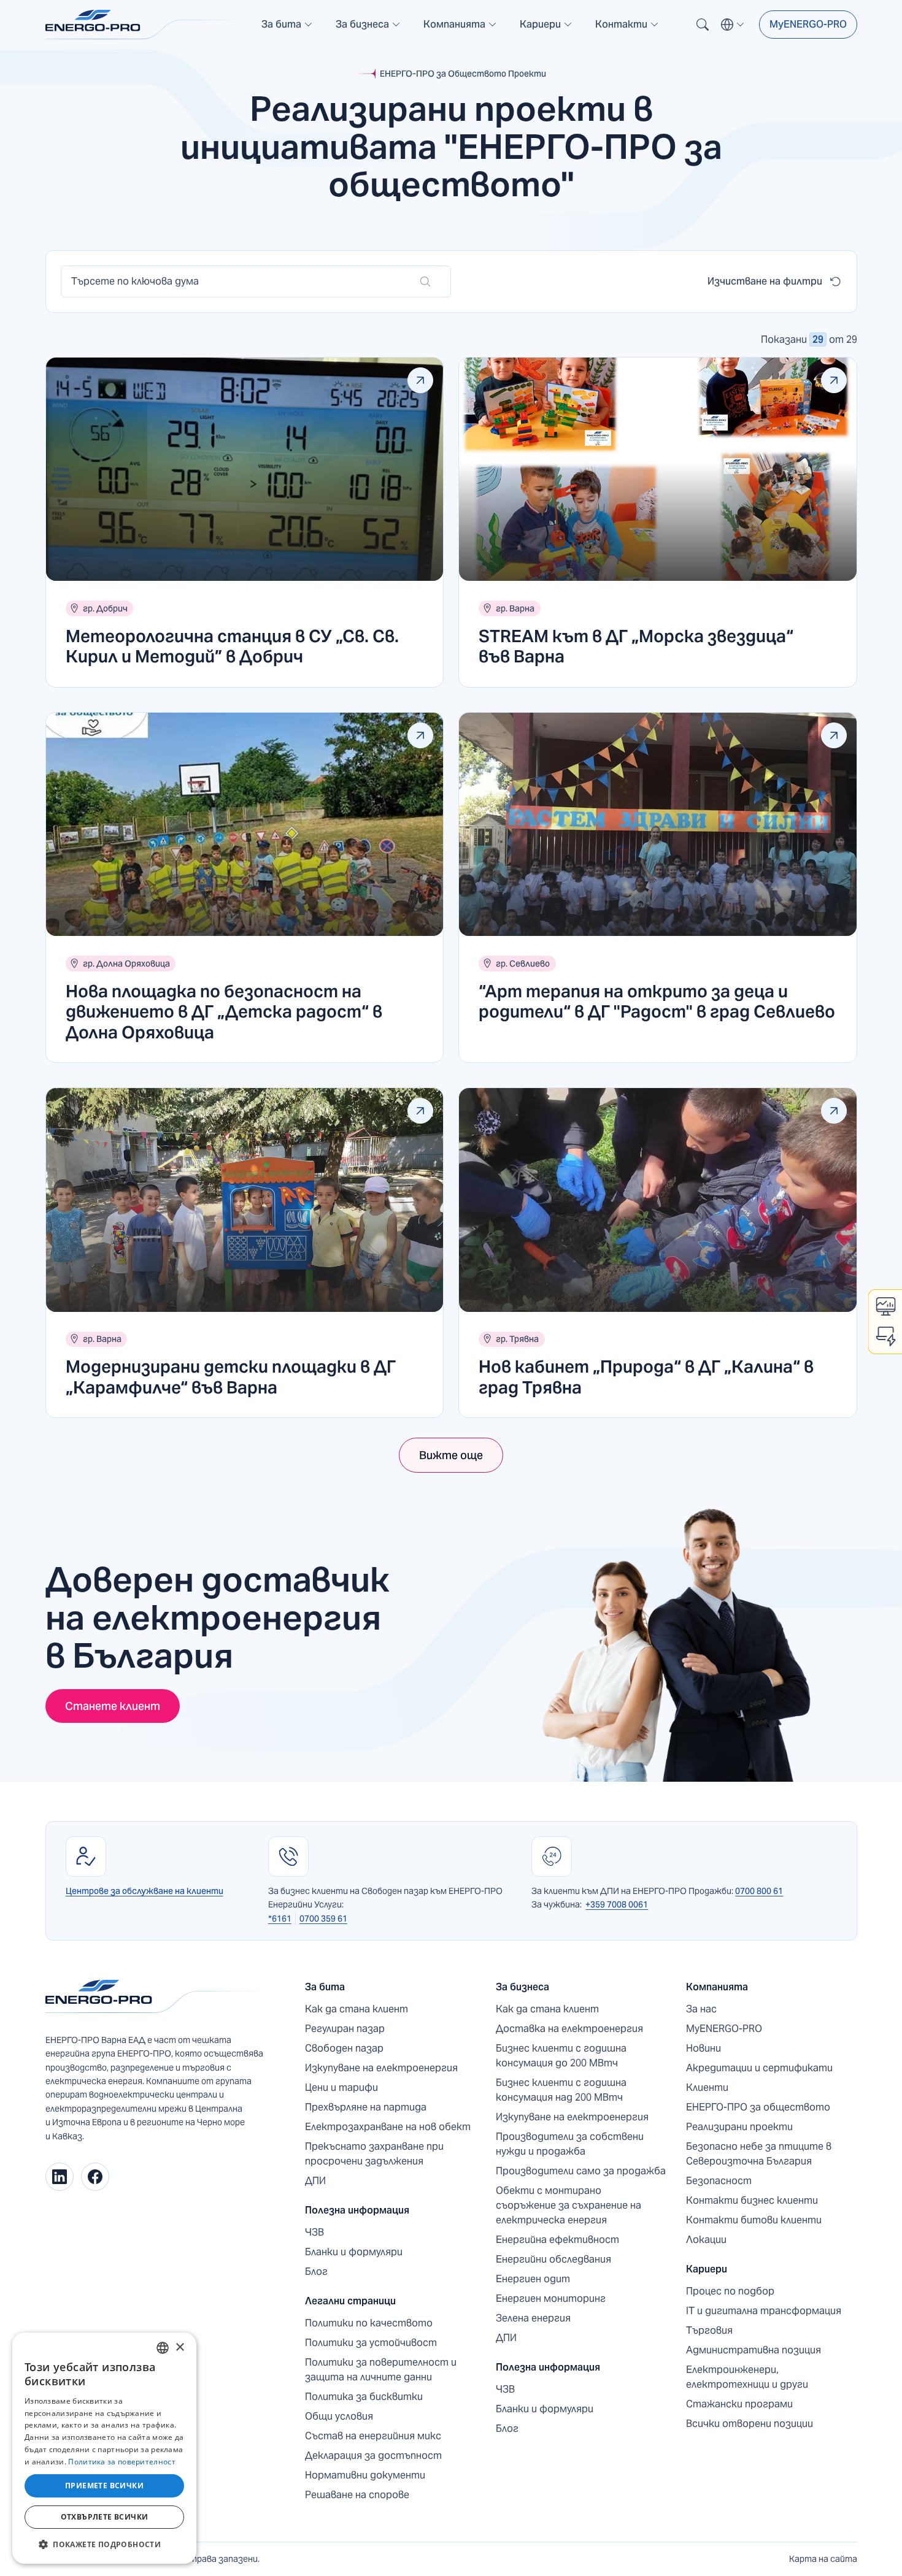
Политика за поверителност (122, 2462)
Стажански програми (739, 2404)
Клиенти (707, 2087)
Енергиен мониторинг (551, 2298)
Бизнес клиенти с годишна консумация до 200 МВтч (561, 2056)
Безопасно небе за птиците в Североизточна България (759, 2154)
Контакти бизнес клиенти (752, 2200)
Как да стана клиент (357, 2009)
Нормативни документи (365, 2475)
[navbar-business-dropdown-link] (368, 29)
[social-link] (60, 2177)
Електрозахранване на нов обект (388, 2127)
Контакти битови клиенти (754, 2220)
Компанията (717, 1987)
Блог (316, 2271)
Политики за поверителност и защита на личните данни (381, 2370)
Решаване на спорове (357, 2495)
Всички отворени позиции (750, 2424)
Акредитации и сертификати (759, 2068)
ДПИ (315, 2181)
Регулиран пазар (345, 2029)
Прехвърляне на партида (366, 2107)
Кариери (707, 2269)
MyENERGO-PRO (808, 24)
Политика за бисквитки (364, 2397)
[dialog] (104, 2448)
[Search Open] (703, 25)
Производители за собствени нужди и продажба (570, 2144)
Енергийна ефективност (557, 2240)
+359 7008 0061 (617, 1904)
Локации (706, 2240)
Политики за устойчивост (371, 2343)
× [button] (179, 2348)
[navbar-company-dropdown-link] (461, 29)
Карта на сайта (823, 2559)
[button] (287, 25)
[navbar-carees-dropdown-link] (546, 29)
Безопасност (719, 2181)
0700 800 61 (759, 1891)
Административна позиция (754, 2350)
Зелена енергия (533, 2318)
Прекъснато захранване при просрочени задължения (374, 2154)
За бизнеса (522, 1987)
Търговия (709, 2330)
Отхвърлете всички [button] (105, 2517)
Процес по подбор (730, 2291)
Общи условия (339, 2416)
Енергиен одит (533, 2279)
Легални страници (350, 2301)
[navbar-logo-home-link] (144, 25)
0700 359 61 (323, 1919)
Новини (703, 2048)
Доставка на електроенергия (569, 2029)
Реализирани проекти (739, 2127)
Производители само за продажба (581, 2171)
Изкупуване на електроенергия (381, 2068)
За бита (325, 1987)
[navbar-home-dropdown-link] (287, 29)
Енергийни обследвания (553, 2259)
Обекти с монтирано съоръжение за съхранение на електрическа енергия (569, 2205)
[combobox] (163, 2348)
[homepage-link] (156, 1997)
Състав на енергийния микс (373, 2436)
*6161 (280, 1919)
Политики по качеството (369, 2323)
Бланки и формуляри (354, 2252)
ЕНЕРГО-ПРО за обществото (758, 2107)
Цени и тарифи (341, 2087)
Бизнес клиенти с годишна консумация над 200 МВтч (561, 2090)
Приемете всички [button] (104, 2486)
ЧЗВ (314, 2232)
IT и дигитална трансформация (764, 2311)
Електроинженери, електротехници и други (747, 2377)
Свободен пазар (344, 2048)
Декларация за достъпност (373, 2455)
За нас (701, 2009)
